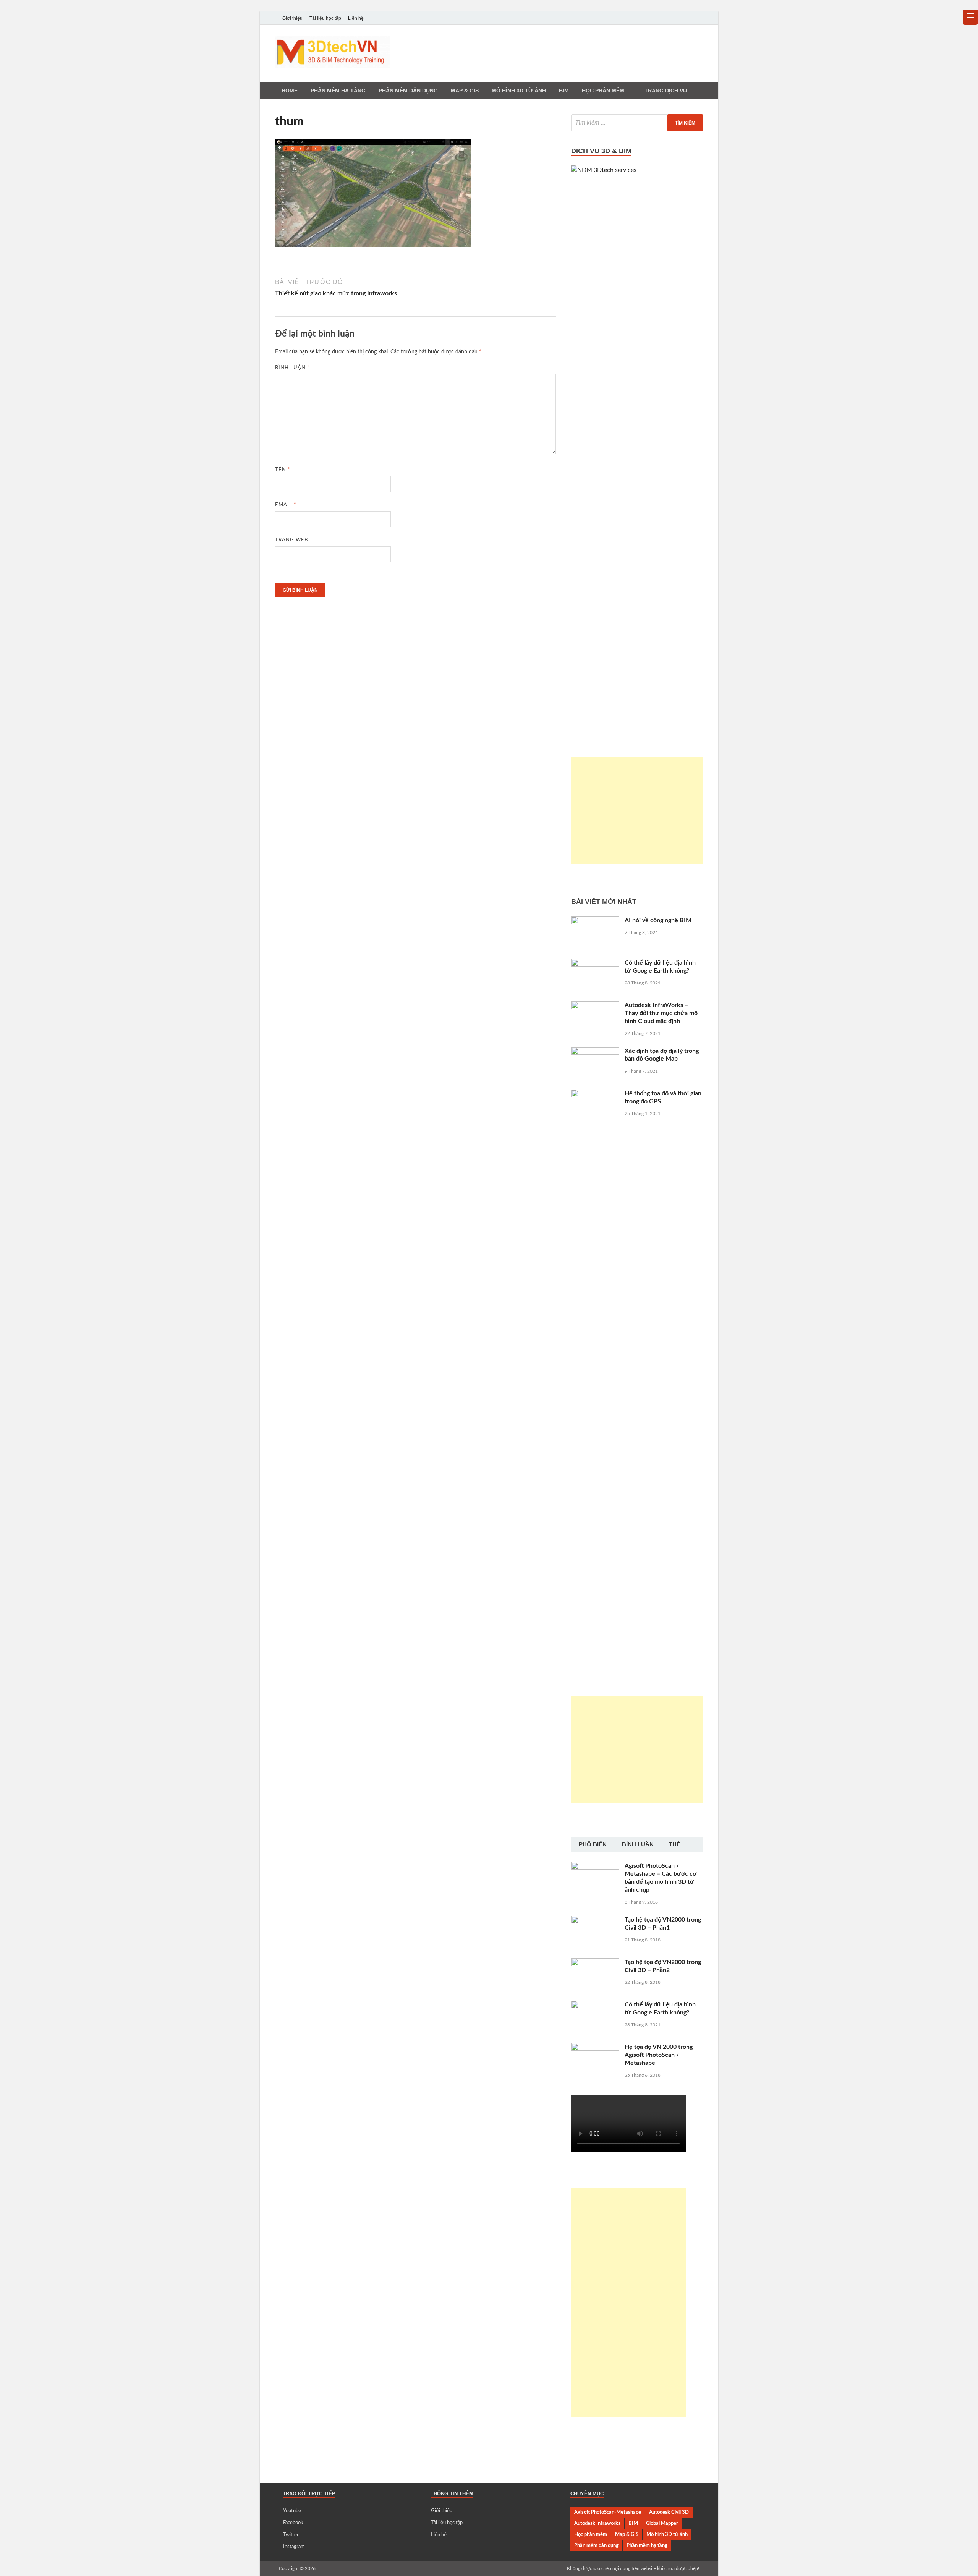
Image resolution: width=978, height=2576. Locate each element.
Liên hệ (356, 18)
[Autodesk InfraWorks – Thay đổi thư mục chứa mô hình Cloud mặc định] (595, 1006)
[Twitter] (688, 18)
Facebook (293, 2523)
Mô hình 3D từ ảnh (519, 91)
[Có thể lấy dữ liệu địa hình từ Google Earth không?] (595, 963)
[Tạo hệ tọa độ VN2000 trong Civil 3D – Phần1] (595, 1920)
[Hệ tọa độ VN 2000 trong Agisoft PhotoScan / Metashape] (595, 2048)
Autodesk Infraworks (597, 2523)
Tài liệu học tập (325, 18)
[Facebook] (677, 18)
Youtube (292, 2511)
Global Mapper (662, 2523)
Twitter (291, 2535)
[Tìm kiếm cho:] (637, 123)
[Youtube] (666, 18)
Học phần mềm (603, 91)
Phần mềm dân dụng (408, 91)
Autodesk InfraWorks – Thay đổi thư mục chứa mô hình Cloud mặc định (661, 1013)
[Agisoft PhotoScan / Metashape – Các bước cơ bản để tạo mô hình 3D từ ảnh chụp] (595, 1867)
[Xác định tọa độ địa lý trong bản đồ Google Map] (595, 1052)
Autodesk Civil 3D (669, 2512)
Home (290, 91)
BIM (564, 91)
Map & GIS (627, 2534)
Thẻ (675, 1844)
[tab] (593, 1845)
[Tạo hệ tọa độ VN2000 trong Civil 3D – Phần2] (595, 1963)
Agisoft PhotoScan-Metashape (608, 2512)
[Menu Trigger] (970, 17)
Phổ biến (593, 1844)
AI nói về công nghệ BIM (658, 920)
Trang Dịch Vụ (666, 91)
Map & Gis (465, 91)
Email (286, 505)
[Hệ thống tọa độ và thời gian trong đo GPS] (595, 1094)
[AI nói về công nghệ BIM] (595, 921)
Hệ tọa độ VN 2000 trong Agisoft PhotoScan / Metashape (659, 2055)
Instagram (294, 2547)
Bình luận (292, 368)
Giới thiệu (292, 18)
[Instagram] (698, 18)
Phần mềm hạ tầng (338, 91)
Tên (283, 470)
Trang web (291, 540)
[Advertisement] (637, 810)
